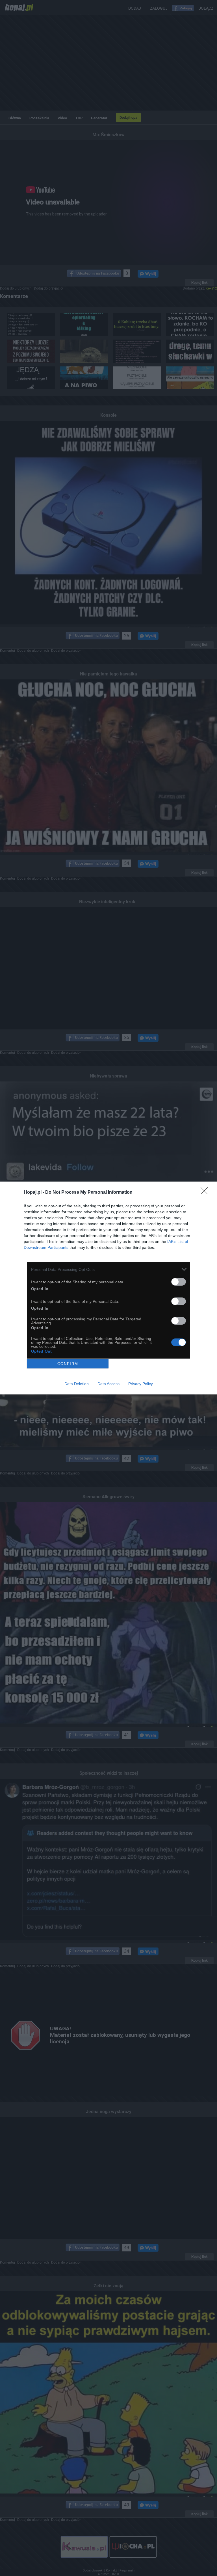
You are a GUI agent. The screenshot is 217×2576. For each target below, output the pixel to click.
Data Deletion (77, 1384)
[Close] (206, 1193)
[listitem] (108, 1269)
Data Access (108, 1384)
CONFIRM (68, 1364)
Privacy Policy (141, 1384)
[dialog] (108, 1288)
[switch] (179, 1282)
